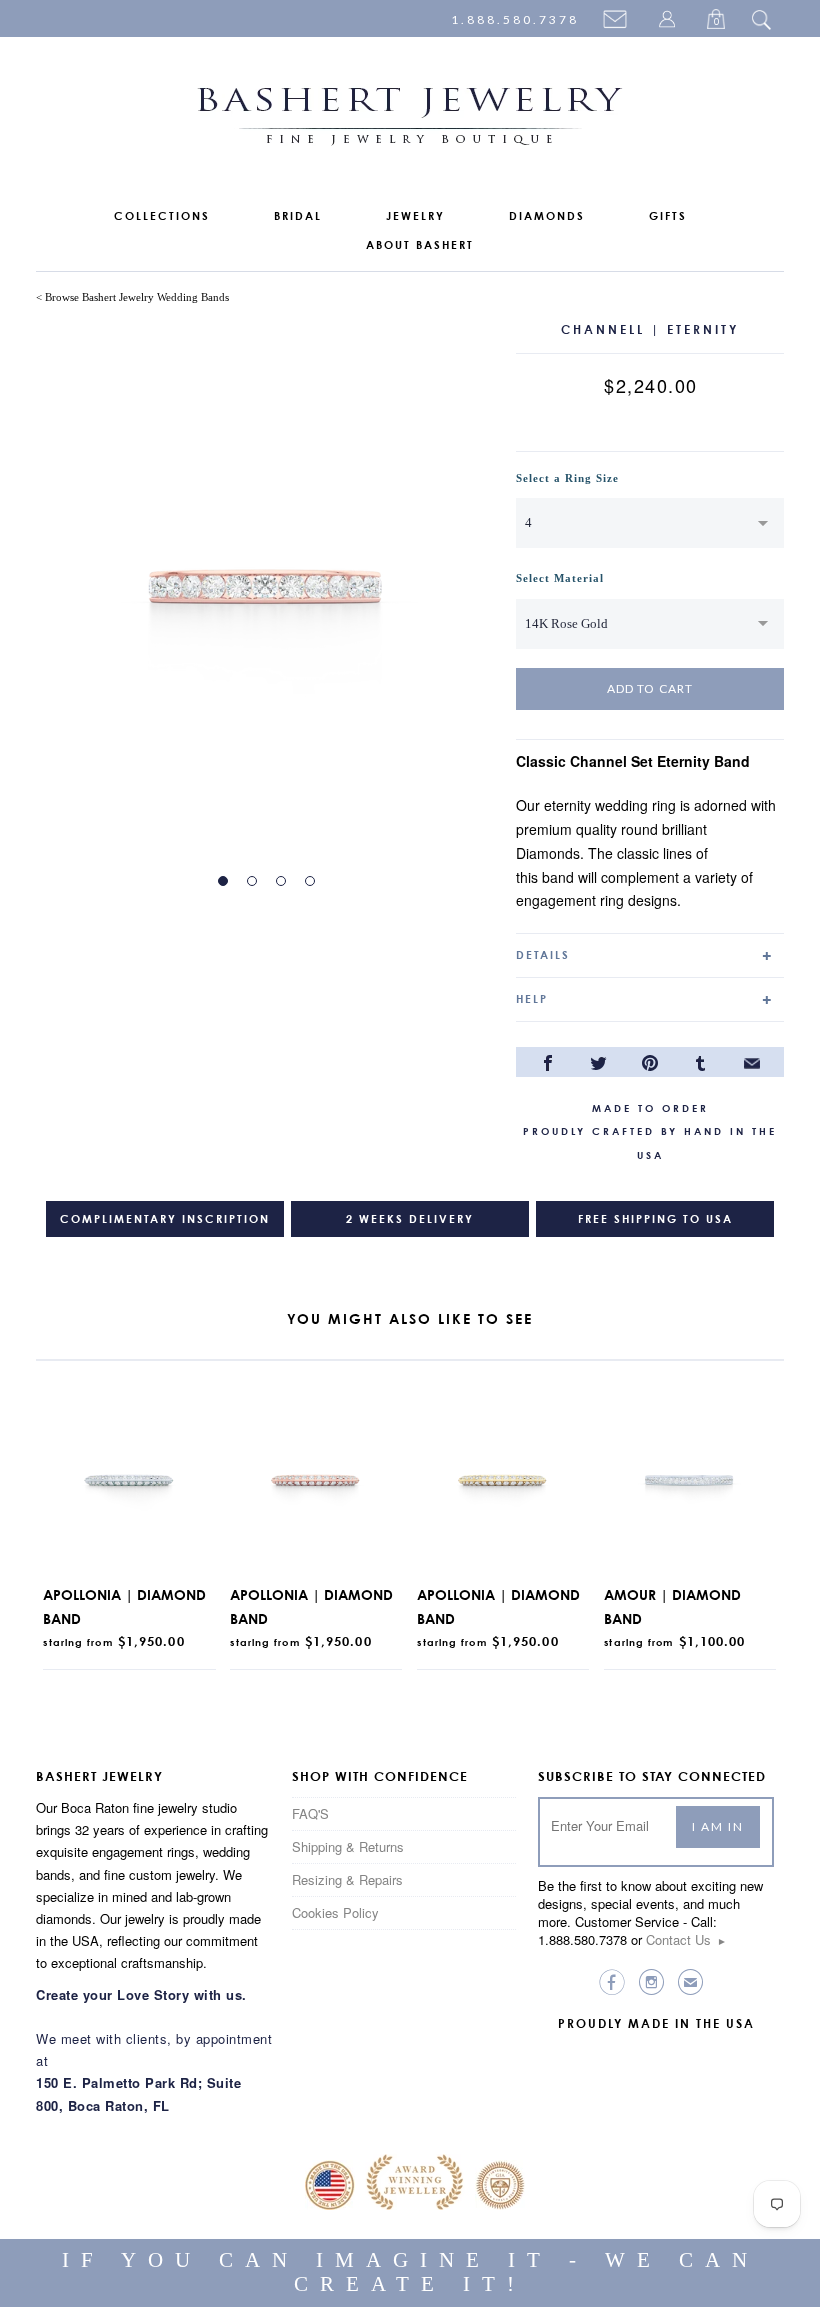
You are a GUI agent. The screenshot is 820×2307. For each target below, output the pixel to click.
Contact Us (686, 1939)
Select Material (560, 578)
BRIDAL (298, 216)
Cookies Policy (335, 1912)
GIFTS (668, 216)
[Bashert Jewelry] (410, 120)
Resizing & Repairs (347, 1879)
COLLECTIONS (162, 216)
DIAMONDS (547, 216)
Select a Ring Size (567, 478)
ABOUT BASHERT (420, 245)
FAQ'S (310, 1813)
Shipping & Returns (348, 1846)
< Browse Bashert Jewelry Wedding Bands (132, 297)
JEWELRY (415, 216)
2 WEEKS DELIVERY (410, 1219)
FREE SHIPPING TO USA (655, 1219)
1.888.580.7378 (515, 19)
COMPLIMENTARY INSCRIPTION (165, 1219)
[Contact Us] (618, 21)
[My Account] (670, 21)
